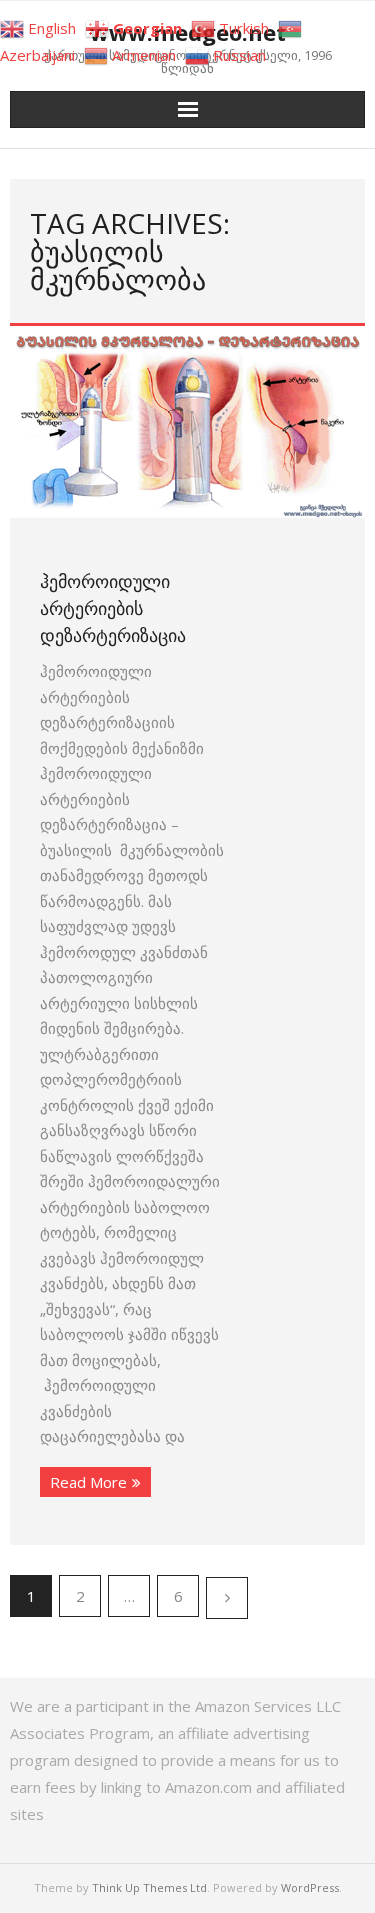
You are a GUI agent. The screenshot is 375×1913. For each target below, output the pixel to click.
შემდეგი (227, 1598)
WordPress (310, 1887)
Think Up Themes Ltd (149, 1887)
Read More (88, 1482)
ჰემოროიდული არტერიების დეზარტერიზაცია (113, 608)
